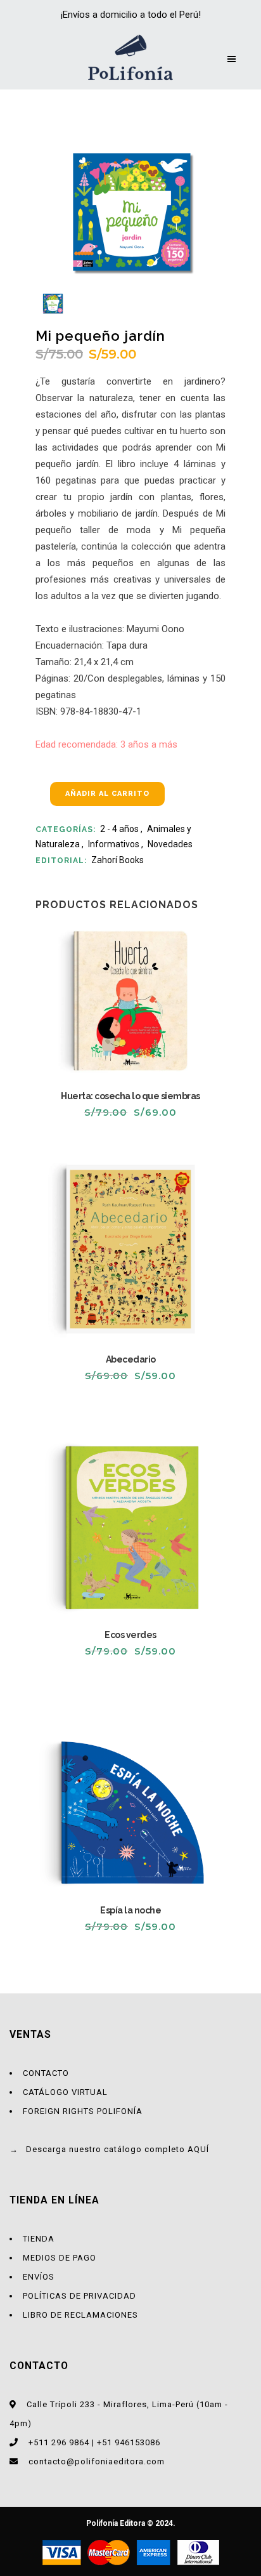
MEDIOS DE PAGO (60, 2258)
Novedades (170, 844)
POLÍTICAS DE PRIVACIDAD (80, 2296)
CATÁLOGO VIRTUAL (65, 2092)
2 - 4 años (119, 829)
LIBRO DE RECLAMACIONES (80, 2315)
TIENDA (39, 2239)
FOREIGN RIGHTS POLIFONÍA (83, 2111)
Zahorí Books (118, 860)
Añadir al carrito (107, 794)
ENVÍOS (39, 2277)
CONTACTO (46, 2073)
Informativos (114, 844)
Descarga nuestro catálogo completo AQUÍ (118, 2149)
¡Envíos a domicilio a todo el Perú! (131, 15)
